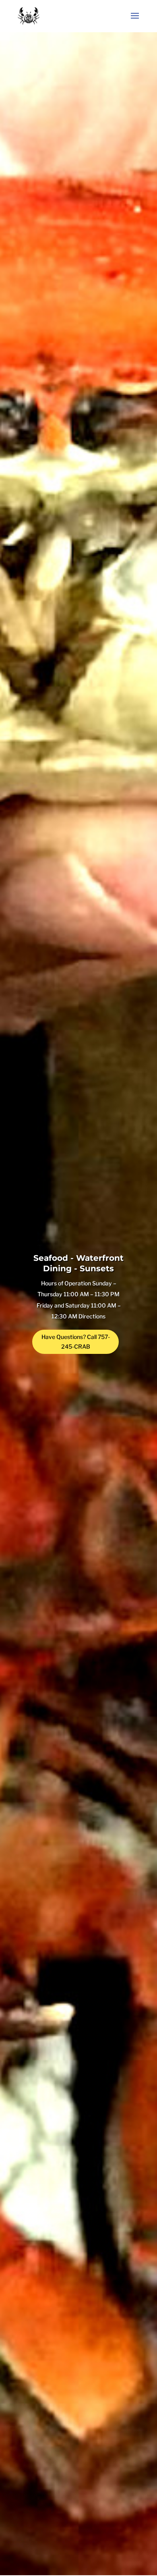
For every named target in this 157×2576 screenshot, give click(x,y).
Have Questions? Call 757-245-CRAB (76, 1342)
